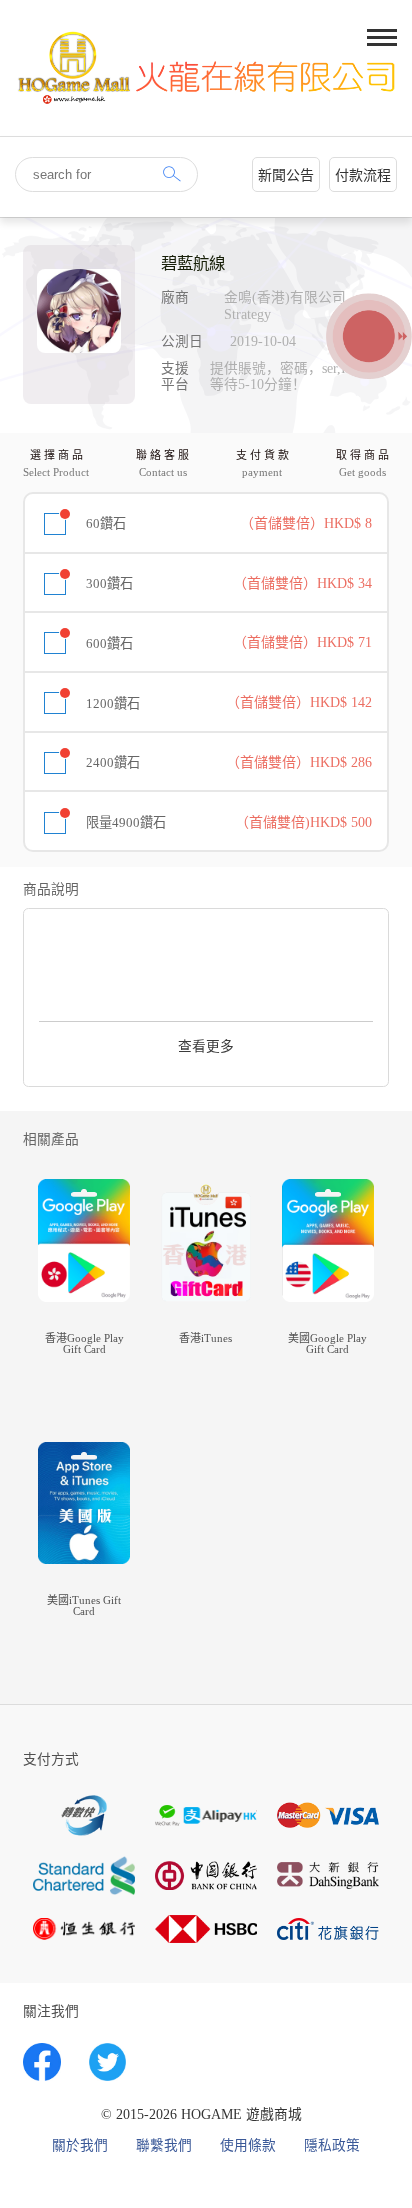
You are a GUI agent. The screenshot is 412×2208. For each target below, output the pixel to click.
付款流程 (363, 175)
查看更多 (206, 1046)
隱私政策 (332, 2146)
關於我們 (80, 2146)
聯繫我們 (164, 2146)
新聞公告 (286, 175)
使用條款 (248, 2146)
